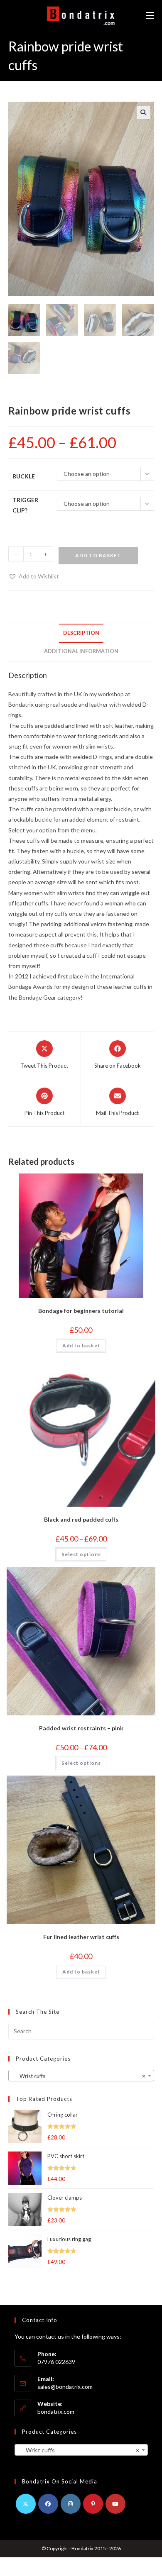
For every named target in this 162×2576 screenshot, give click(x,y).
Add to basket (98, 555)
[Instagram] (71, 2504)
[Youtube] (115, 2504)
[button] (143, 112)
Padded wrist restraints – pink (81, 1728)
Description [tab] (81, 633)
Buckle (24, 476)
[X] (26, 2504)
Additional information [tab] (81, 651)
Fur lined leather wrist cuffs (81, 1937)
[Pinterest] (93, 2504)
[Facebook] (48, 2504)
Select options (81, 1554)
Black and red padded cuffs (81, 1519)
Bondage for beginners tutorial (81, 1311)
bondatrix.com (56, 2411)
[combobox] (81, 2076)
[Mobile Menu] (150, 16)
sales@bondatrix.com (65, 2387)
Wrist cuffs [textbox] (79, 2076)
